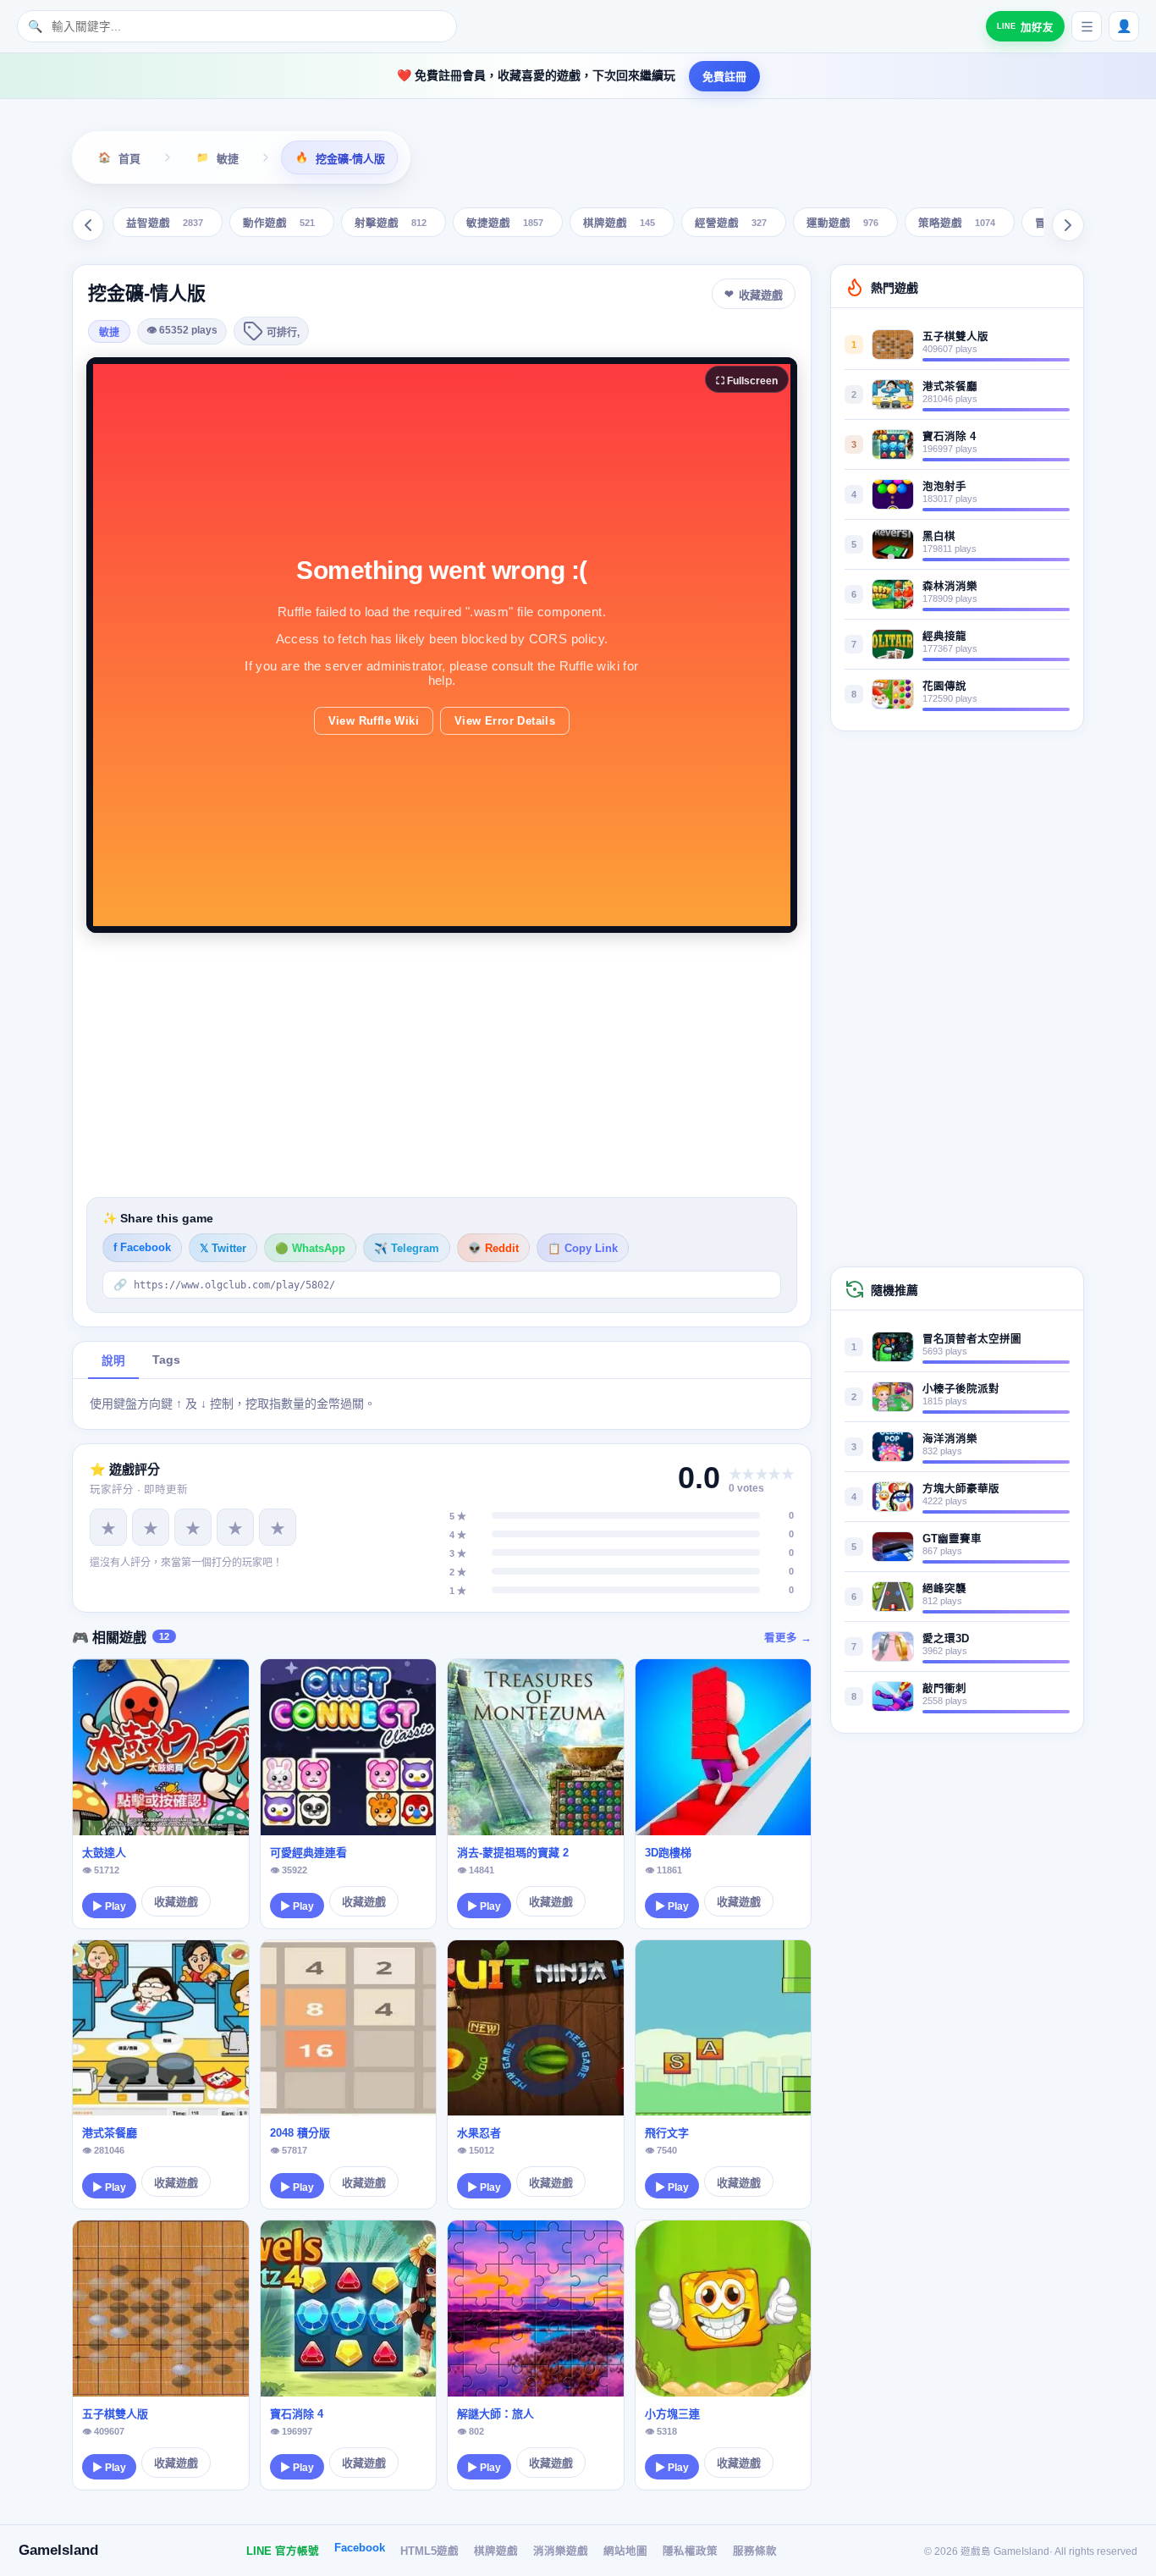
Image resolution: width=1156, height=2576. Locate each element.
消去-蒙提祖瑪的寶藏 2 (513, 1853)
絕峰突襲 (944, 1589)
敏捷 (109, 333)
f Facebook (142, 1248)
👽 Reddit (493, 1249)
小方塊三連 (672, 2414)
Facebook (360, 2548)
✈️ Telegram (407, 1249)
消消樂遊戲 (561, 2551)
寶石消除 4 (297, 2414)
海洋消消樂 (950, 1439)
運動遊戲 (842, 224)
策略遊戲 (957, 224)
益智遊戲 (165, 224)
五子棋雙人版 (115, 2414)
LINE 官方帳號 (283, 2551)
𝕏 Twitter (223, 1249)
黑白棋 (939, 537)
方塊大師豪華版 (961, 1489)
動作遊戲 (279, 224)
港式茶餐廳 (110, 2133)
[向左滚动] (88, 225)
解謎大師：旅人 (495, 2414)
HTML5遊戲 (429, 2551)
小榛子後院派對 (961, 1389)
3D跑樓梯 (668, 1853)
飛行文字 (667, 2133)
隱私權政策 (690, 2551)
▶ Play (109, 1906)
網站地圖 (625, 2551)
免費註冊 (724, 77)
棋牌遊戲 (619, 224)
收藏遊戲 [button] (761, 295)
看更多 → (788, 1638)
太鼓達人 (104, 1853)
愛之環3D (946, 1639)
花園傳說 (944, 687)
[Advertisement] (442, 1065)
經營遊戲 (731, 224)
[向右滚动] (1068, 225)
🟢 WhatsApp (310, 1249)
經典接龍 (944, 637)
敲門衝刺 (944, 1689)
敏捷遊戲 (505, 224)
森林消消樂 (950, 587)
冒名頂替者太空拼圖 (972, 1339)
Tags (166, 1360)
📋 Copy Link (583, 1249)
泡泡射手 (944, 487)
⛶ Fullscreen (747, 381)
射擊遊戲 (391, 224)
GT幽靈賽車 (952, 1539)
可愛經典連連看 (308, 1853)
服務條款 (755, 2551)
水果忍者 (479, 2133)
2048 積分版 (300, 2133)
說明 (113, 1361)
